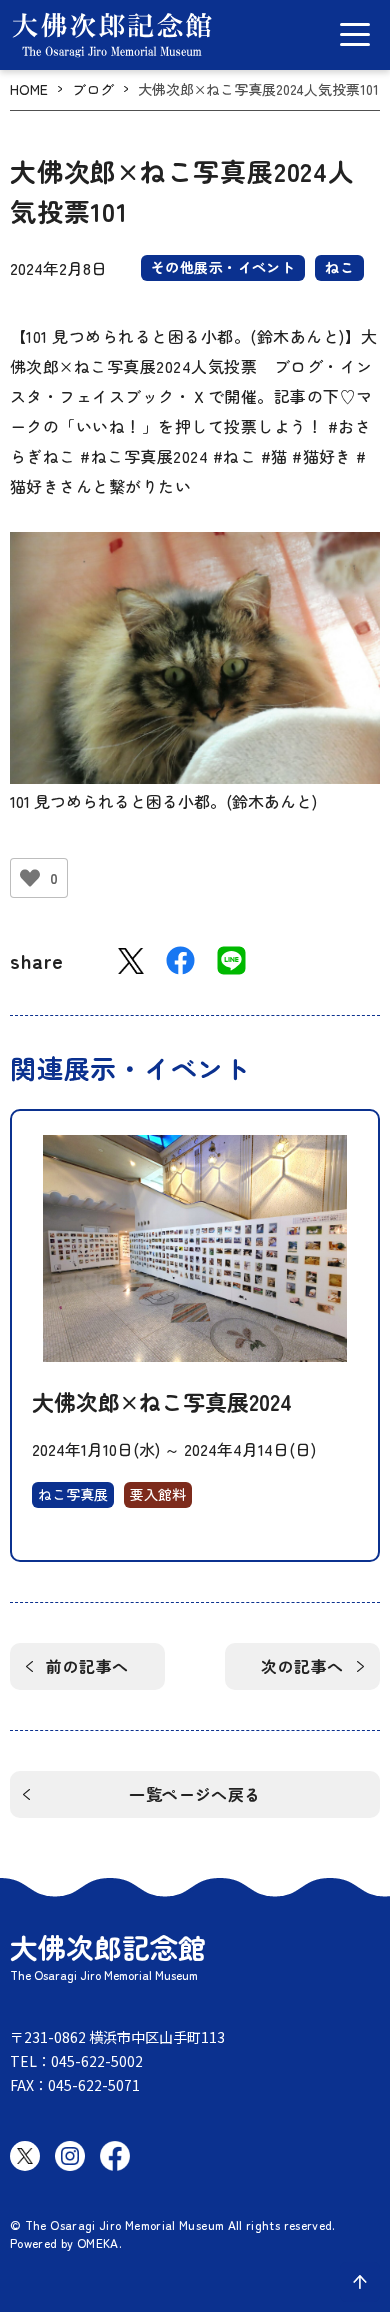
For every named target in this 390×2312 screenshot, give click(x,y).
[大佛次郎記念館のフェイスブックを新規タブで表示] (115, 2156)
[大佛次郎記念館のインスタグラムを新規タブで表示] (70, 2156)
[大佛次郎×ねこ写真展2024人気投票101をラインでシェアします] (231, 960)
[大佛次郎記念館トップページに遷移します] (112, 35)
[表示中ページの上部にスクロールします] (360, 2282)
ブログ (93, 89)
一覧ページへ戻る (195, 1794)
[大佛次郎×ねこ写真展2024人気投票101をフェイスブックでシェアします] (180, 960)
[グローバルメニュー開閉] (355, 34)
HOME (29, 89)
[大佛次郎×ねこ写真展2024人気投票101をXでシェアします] (131, 961)
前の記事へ (87, 1666)
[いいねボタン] (30, 878)
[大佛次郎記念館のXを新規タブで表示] (25, 2156)
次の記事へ (302, 1666)
